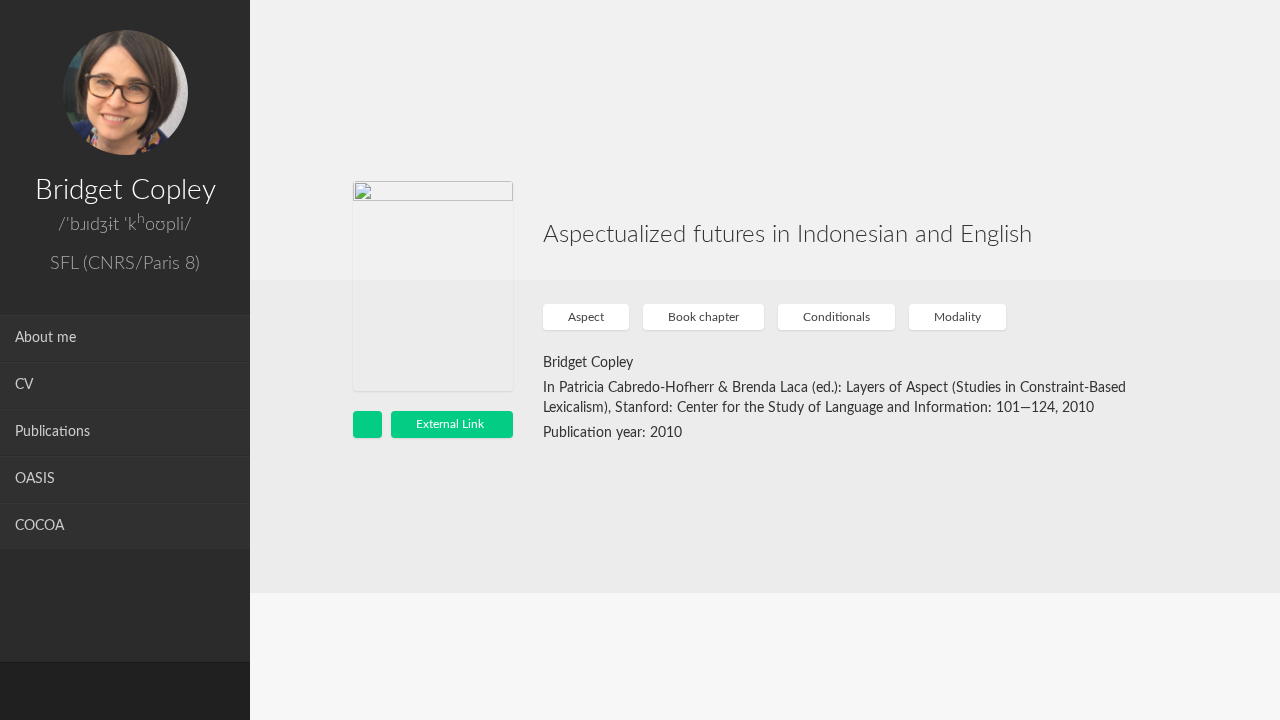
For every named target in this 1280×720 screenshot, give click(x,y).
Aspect (586, 317)
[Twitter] (99, 691)
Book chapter (703, 317)
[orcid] (125, 691)
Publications (52, 432)
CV (24, 385)
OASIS (35, 479)
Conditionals (836, 317)
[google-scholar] (151, 691)
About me (45, 338)
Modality (957, 317)
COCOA (39, 526)
